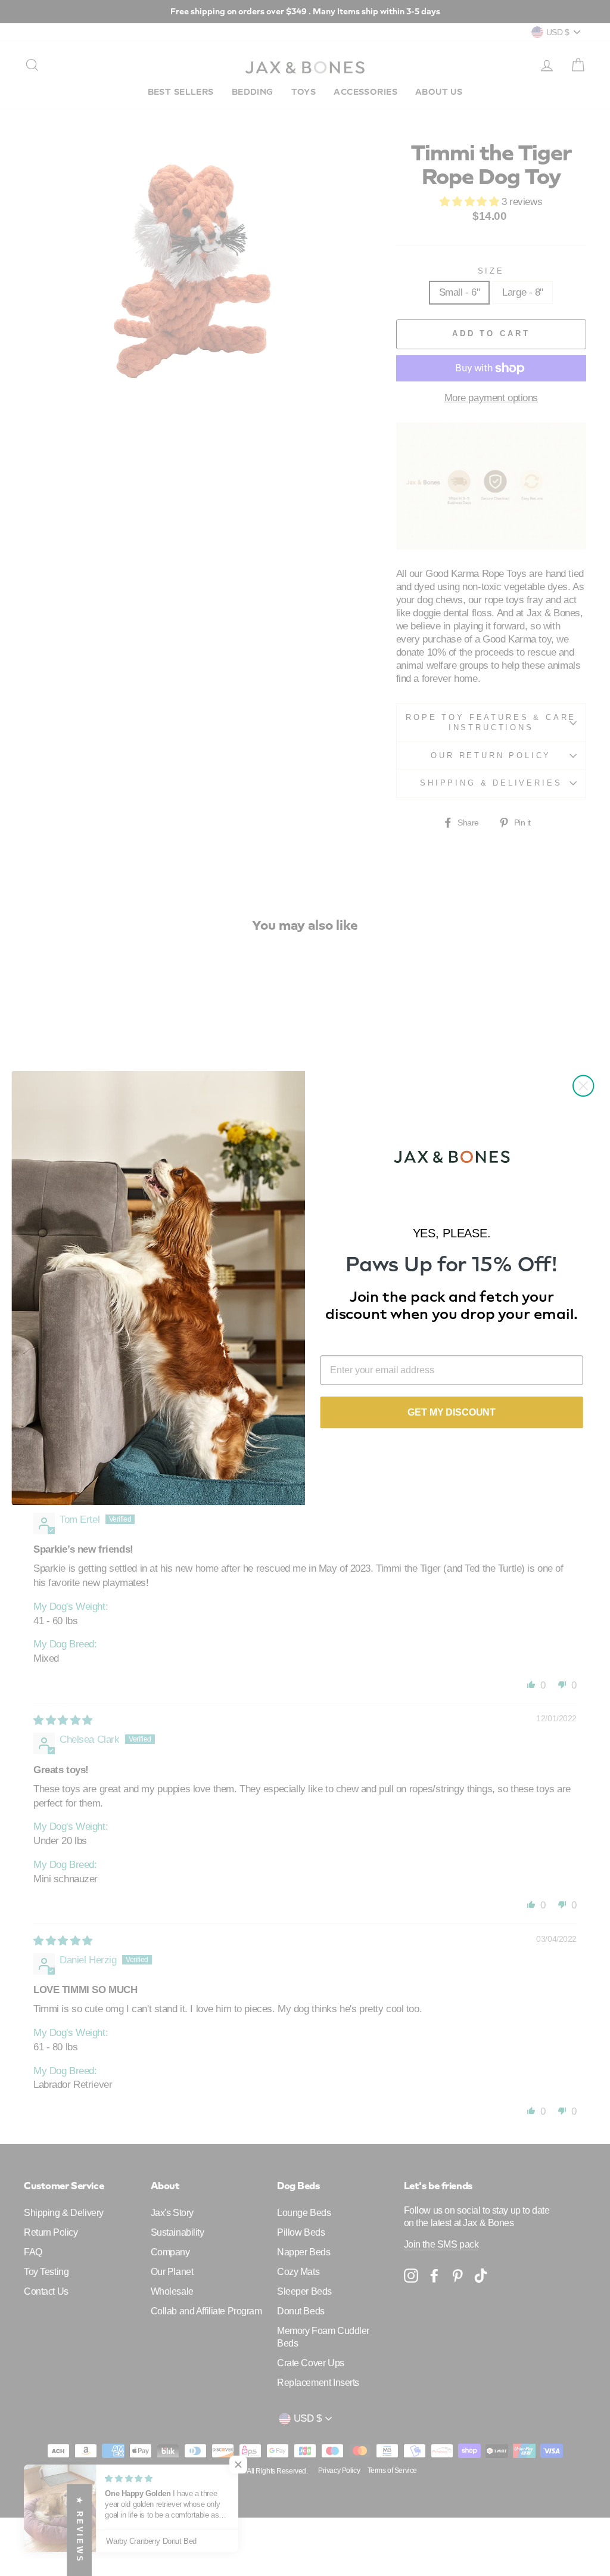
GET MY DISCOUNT (452, 1412)
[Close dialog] (583, 1086)
